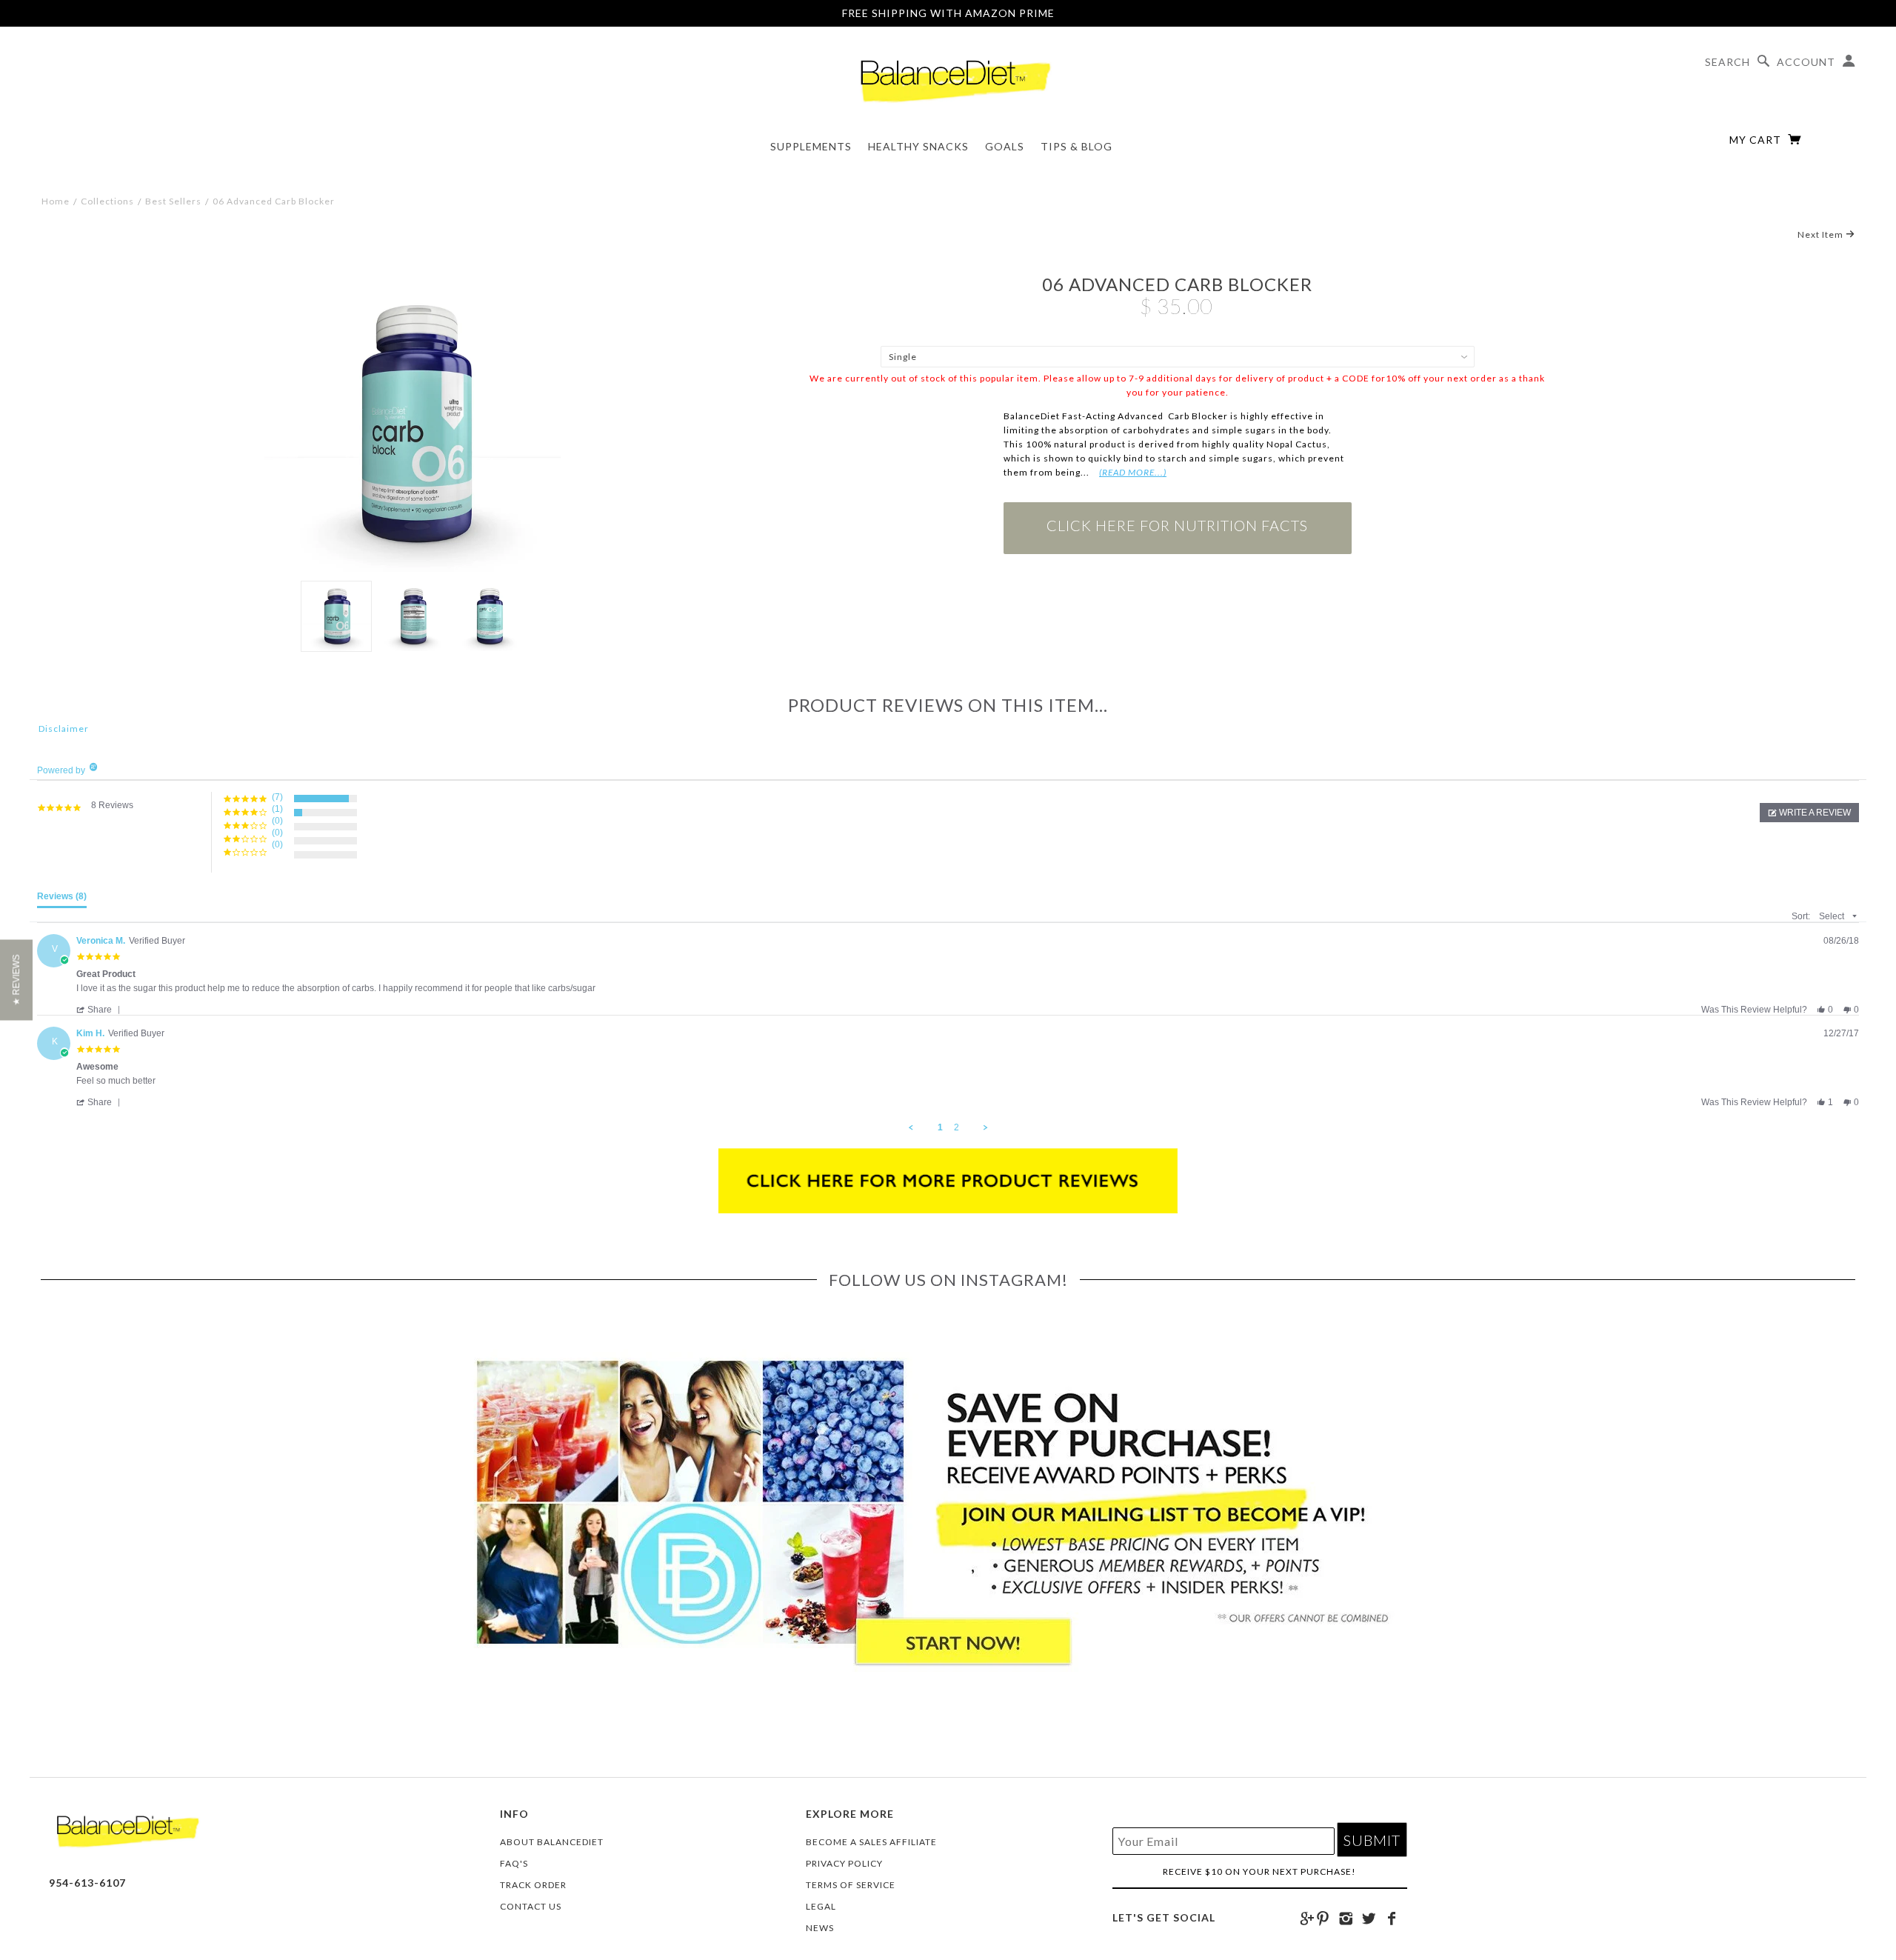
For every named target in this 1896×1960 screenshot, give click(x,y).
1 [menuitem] (940, 1127)
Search (1728, 62)
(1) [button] (277, 809)
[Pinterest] (1323, 1919)
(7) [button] (277, 797)
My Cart (1757, 140)
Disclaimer (64, 729)
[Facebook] (1392, 1919)
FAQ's (514, 1863)
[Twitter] (1369, 1919)
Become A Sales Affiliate (871, 1842)
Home (56, 201)
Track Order (533, 1885)
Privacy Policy (844, 1863)
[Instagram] (1346, 1919)
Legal (821, 1906)
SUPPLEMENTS (811, 146)
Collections (107, 201)
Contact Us (531, 1906)
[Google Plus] (1308, 1919)
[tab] (62, 900)
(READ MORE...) (1133, 472)
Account (1806, 62)
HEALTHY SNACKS (918, 146)
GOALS (1005, 146)
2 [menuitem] (957, 1127)
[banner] (948, 77)
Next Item (1822, 234)
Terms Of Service (851, 1885)
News (820, 1928)
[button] (1809, 813)
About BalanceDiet (552, 1842)
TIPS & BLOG (1076, 146)
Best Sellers (173, 201)
